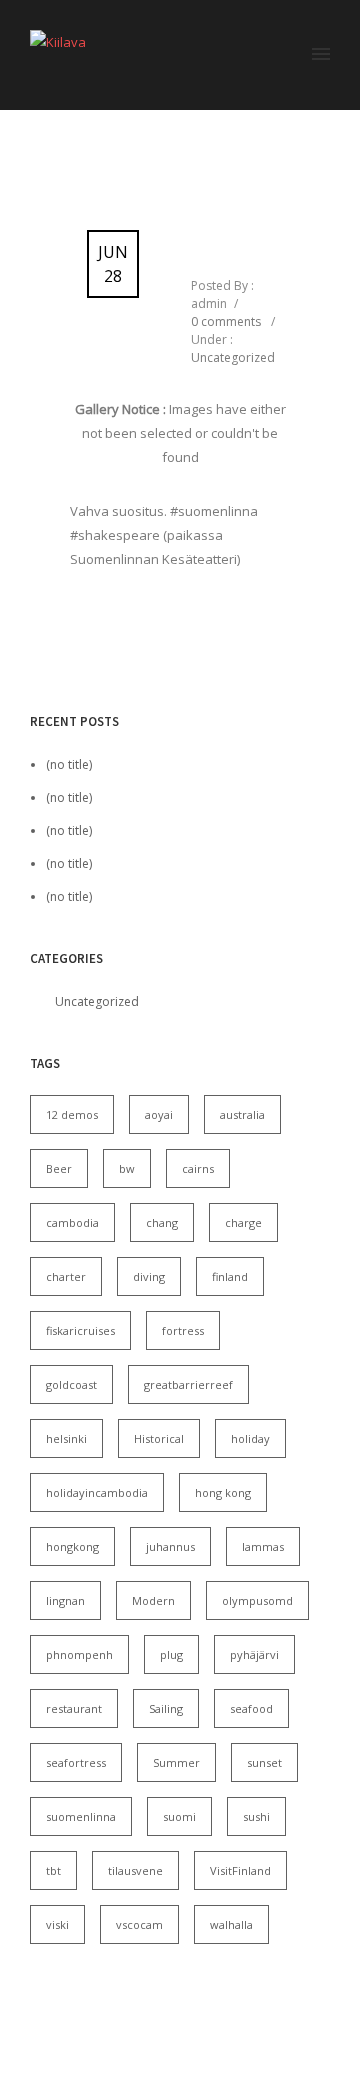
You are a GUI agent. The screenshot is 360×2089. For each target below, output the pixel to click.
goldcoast (71, 1384)
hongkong (72, 1546)
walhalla (231, 1924)
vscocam (139, 1924)
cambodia (72, 1222)
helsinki (66, 1438)
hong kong (223, 1492)
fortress (183, 1330)
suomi (179, 1816)
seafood (251, 1708)
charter (66, 1276)
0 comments (226, 321)
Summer (176, 1762)
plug (171, 1654)
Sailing (166, 1708)
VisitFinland (240, 1870)
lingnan (65, 1600)
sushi (256, 1816)
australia (242, 1114)
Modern (153, 1600)
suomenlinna (81, 1816)
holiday (250, 1438)
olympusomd (257, 1600)
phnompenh (79, 1654)
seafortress (76, 1762)
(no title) (69, 764)
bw (127, 1168)
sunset (264, 1762)
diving (149, 1276)
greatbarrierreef (188, 1384)
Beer (59, 1168)
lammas (263, 1546)
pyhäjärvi (254, 1654)
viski (57, 1924)
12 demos (72, 1114)
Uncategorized (233, 357)
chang (162, 1222)
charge (243, 1222)
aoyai (159, 1114)
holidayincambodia (97, 1492)
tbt (53, 1870)
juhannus (170, 1546)
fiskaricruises (80, 1330)
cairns (198, 1168)
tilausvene (135, 1870)
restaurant (74, 1708)
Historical (159, 1438)
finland (230, 1276)
